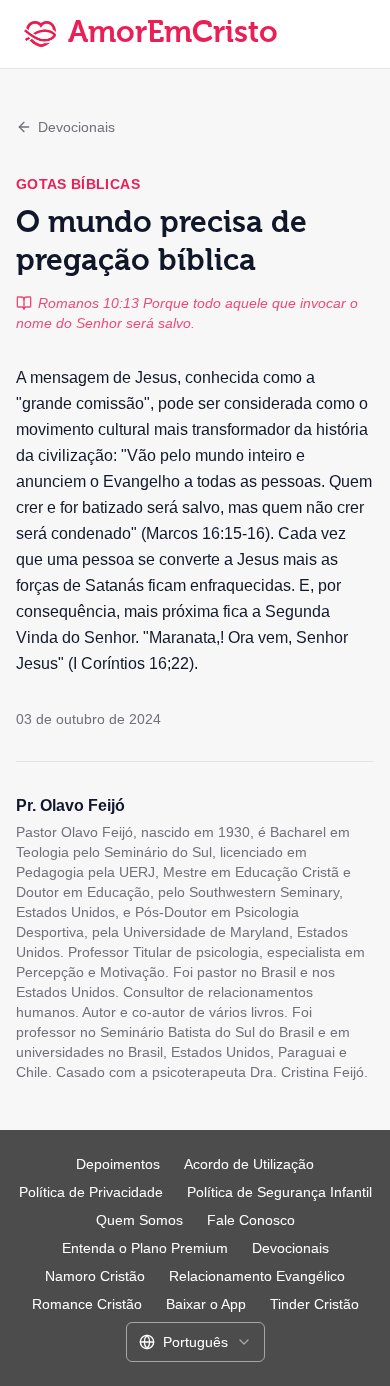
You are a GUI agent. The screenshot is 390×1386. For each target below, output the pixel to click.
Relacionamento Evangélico (257, 1276)
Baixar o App (206, 1304)
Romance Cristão (87, 1304)
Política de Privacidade (91, 1192)
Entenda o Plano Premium (145, 1248)
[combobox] (195, 1342)
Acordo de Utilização (249, 1164)
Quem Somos (139, 1220)
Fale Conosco (251, 1220)
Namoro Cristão (95, 1276)
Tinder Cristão (314, 1304)
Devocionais (76, 127)
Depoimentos (118, 1164)
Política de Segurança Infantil (279, 1192)
